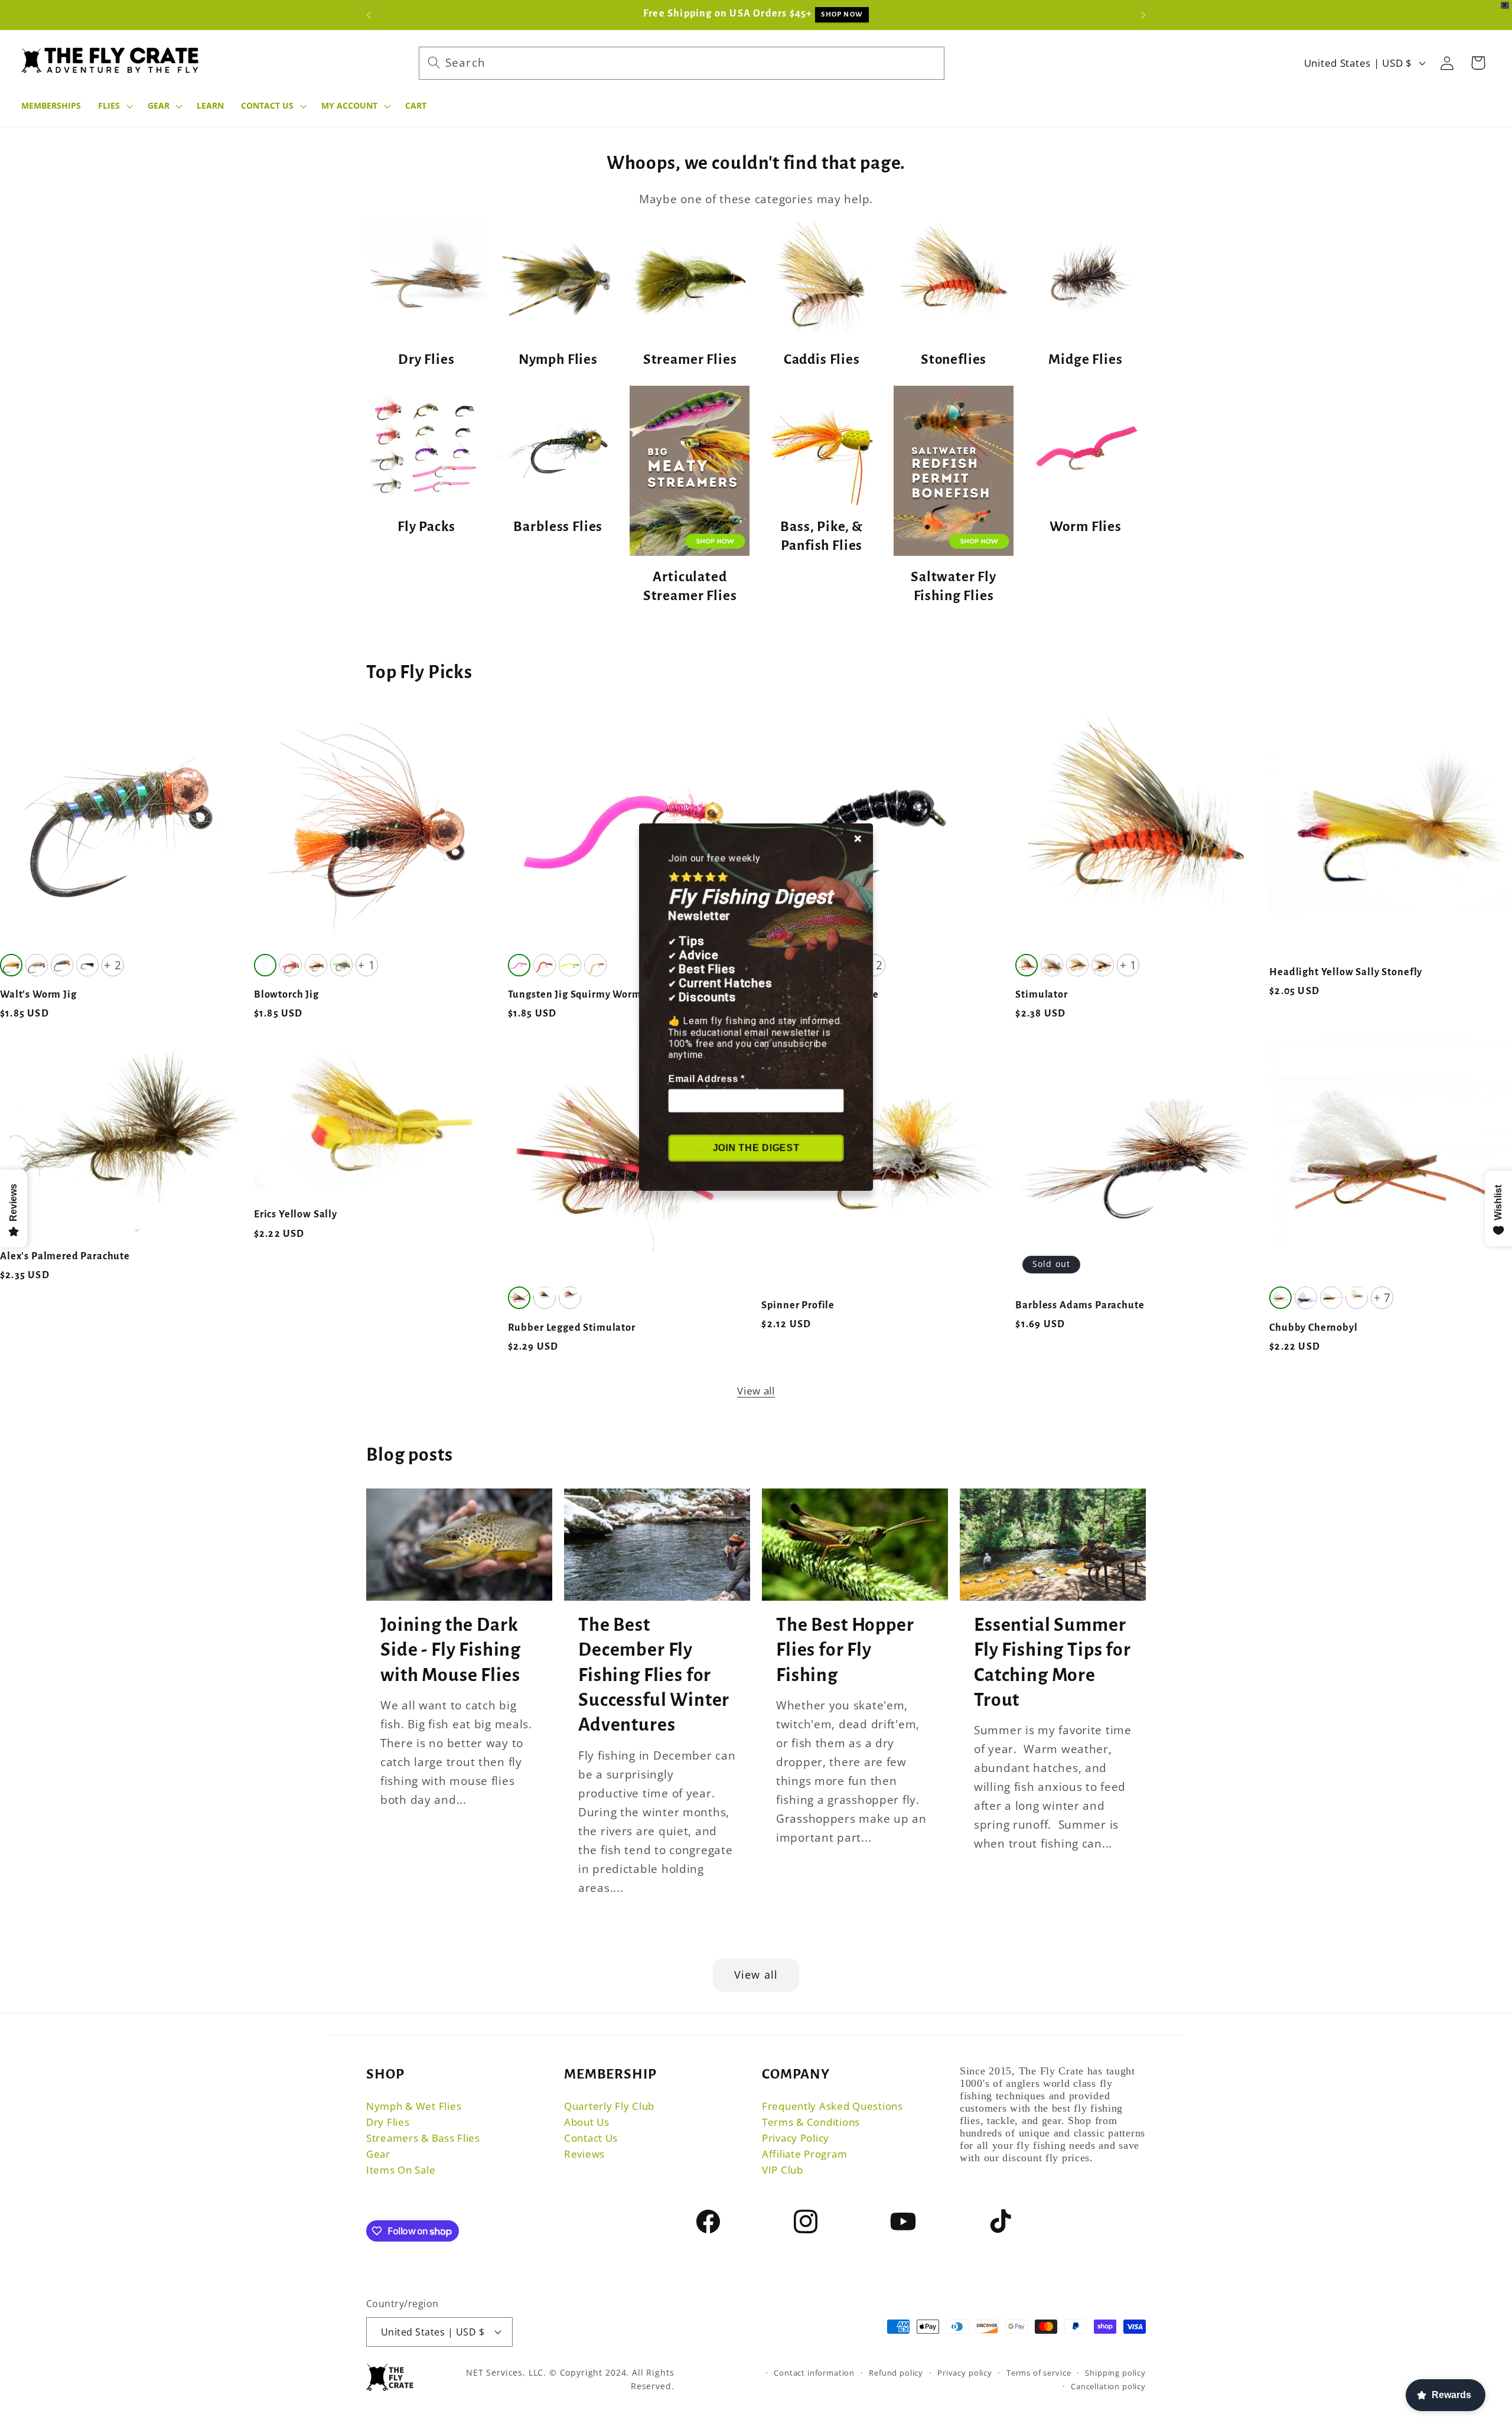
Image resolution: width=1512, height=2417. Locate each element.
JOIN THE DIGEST (756, 1148)
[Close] (859, 836)
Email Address (706, 1078)
